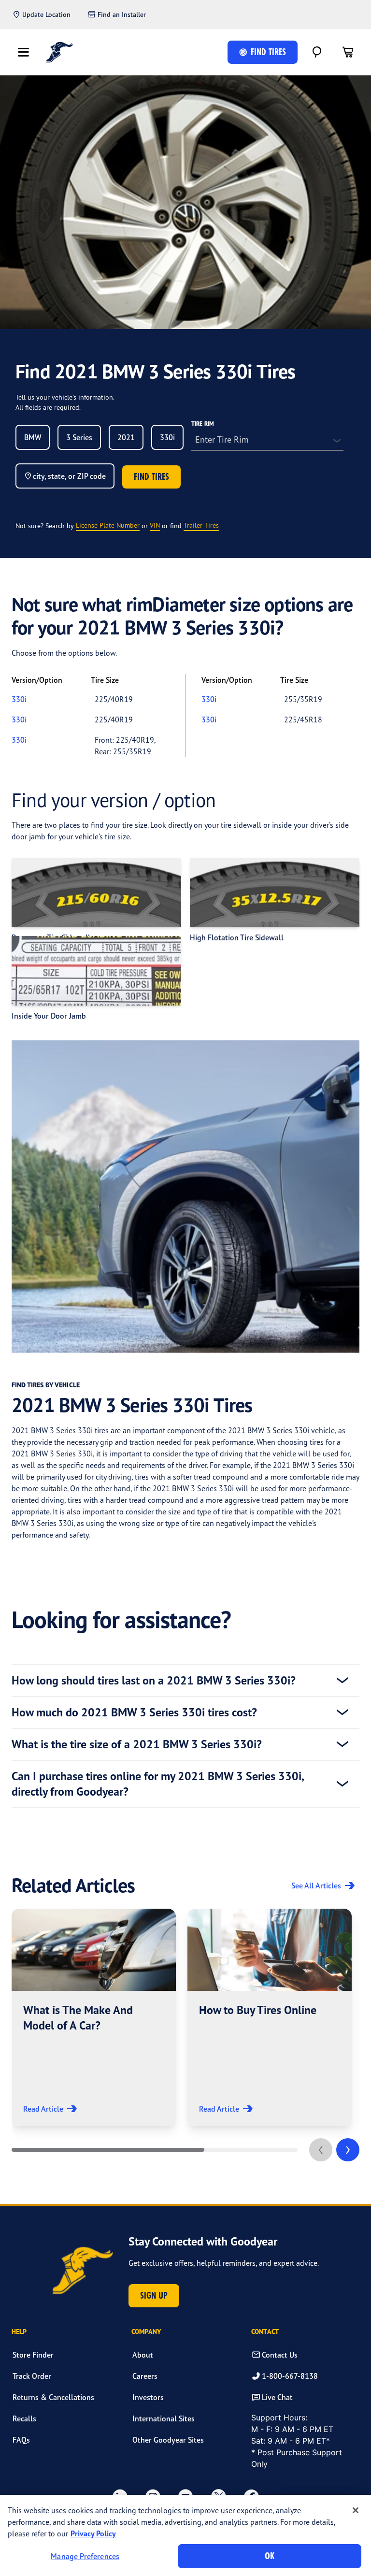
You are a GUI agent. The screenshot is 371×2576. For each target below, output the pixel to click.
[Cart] (348, 52)
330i (19, 699)
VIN (155, 525)
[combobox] (33, 437)
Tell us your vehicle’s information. (65, 397)
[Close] (356, 2510)
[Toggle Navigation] (23, 52)
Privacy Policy (93, 2533)
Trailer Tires (201, 525)
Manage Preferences (85, 2556)
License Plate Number (108, 525)
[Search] (317, 52)
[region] (185, 2535)
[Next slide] (348, 2150)
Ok (270, 2556)
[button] (94, 2017)
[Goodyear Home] (60, 52)
